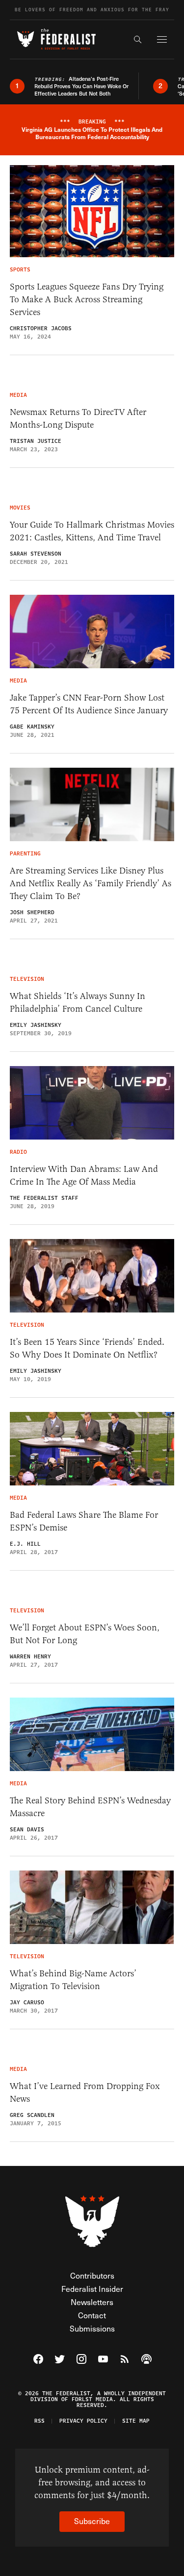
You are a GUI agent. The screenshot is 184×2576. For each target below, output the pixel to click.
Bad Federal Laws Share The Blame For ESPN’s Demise (84, 1521)
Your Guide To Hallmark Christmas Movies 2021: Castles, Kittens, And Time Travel (92, 531)
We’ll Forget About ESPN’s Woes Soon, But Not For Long (85, 1634)
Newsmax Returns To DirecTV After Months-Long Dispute (78, 418)
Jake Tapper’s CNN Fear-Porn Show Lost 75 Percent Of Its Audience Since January (89, 704)
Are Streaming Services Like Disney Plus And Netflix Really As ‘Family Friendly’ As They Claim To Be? (91, 883)
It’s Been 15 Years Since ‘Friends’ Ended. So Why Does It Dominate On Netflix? (87, 1348)
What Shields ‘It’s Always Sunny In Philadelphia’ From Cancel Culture (78, 1002)
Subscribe (92, 2521)
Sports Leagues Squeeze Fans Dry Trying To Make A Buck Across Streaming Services (87, 299)
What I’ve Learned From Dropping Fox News (85, 2092)
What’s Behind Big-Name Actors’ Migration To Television (73, 1980)
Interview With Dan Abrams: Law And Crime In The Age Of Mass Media (84, 1175)
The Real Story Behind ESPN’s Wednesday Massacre (90, 1807)
